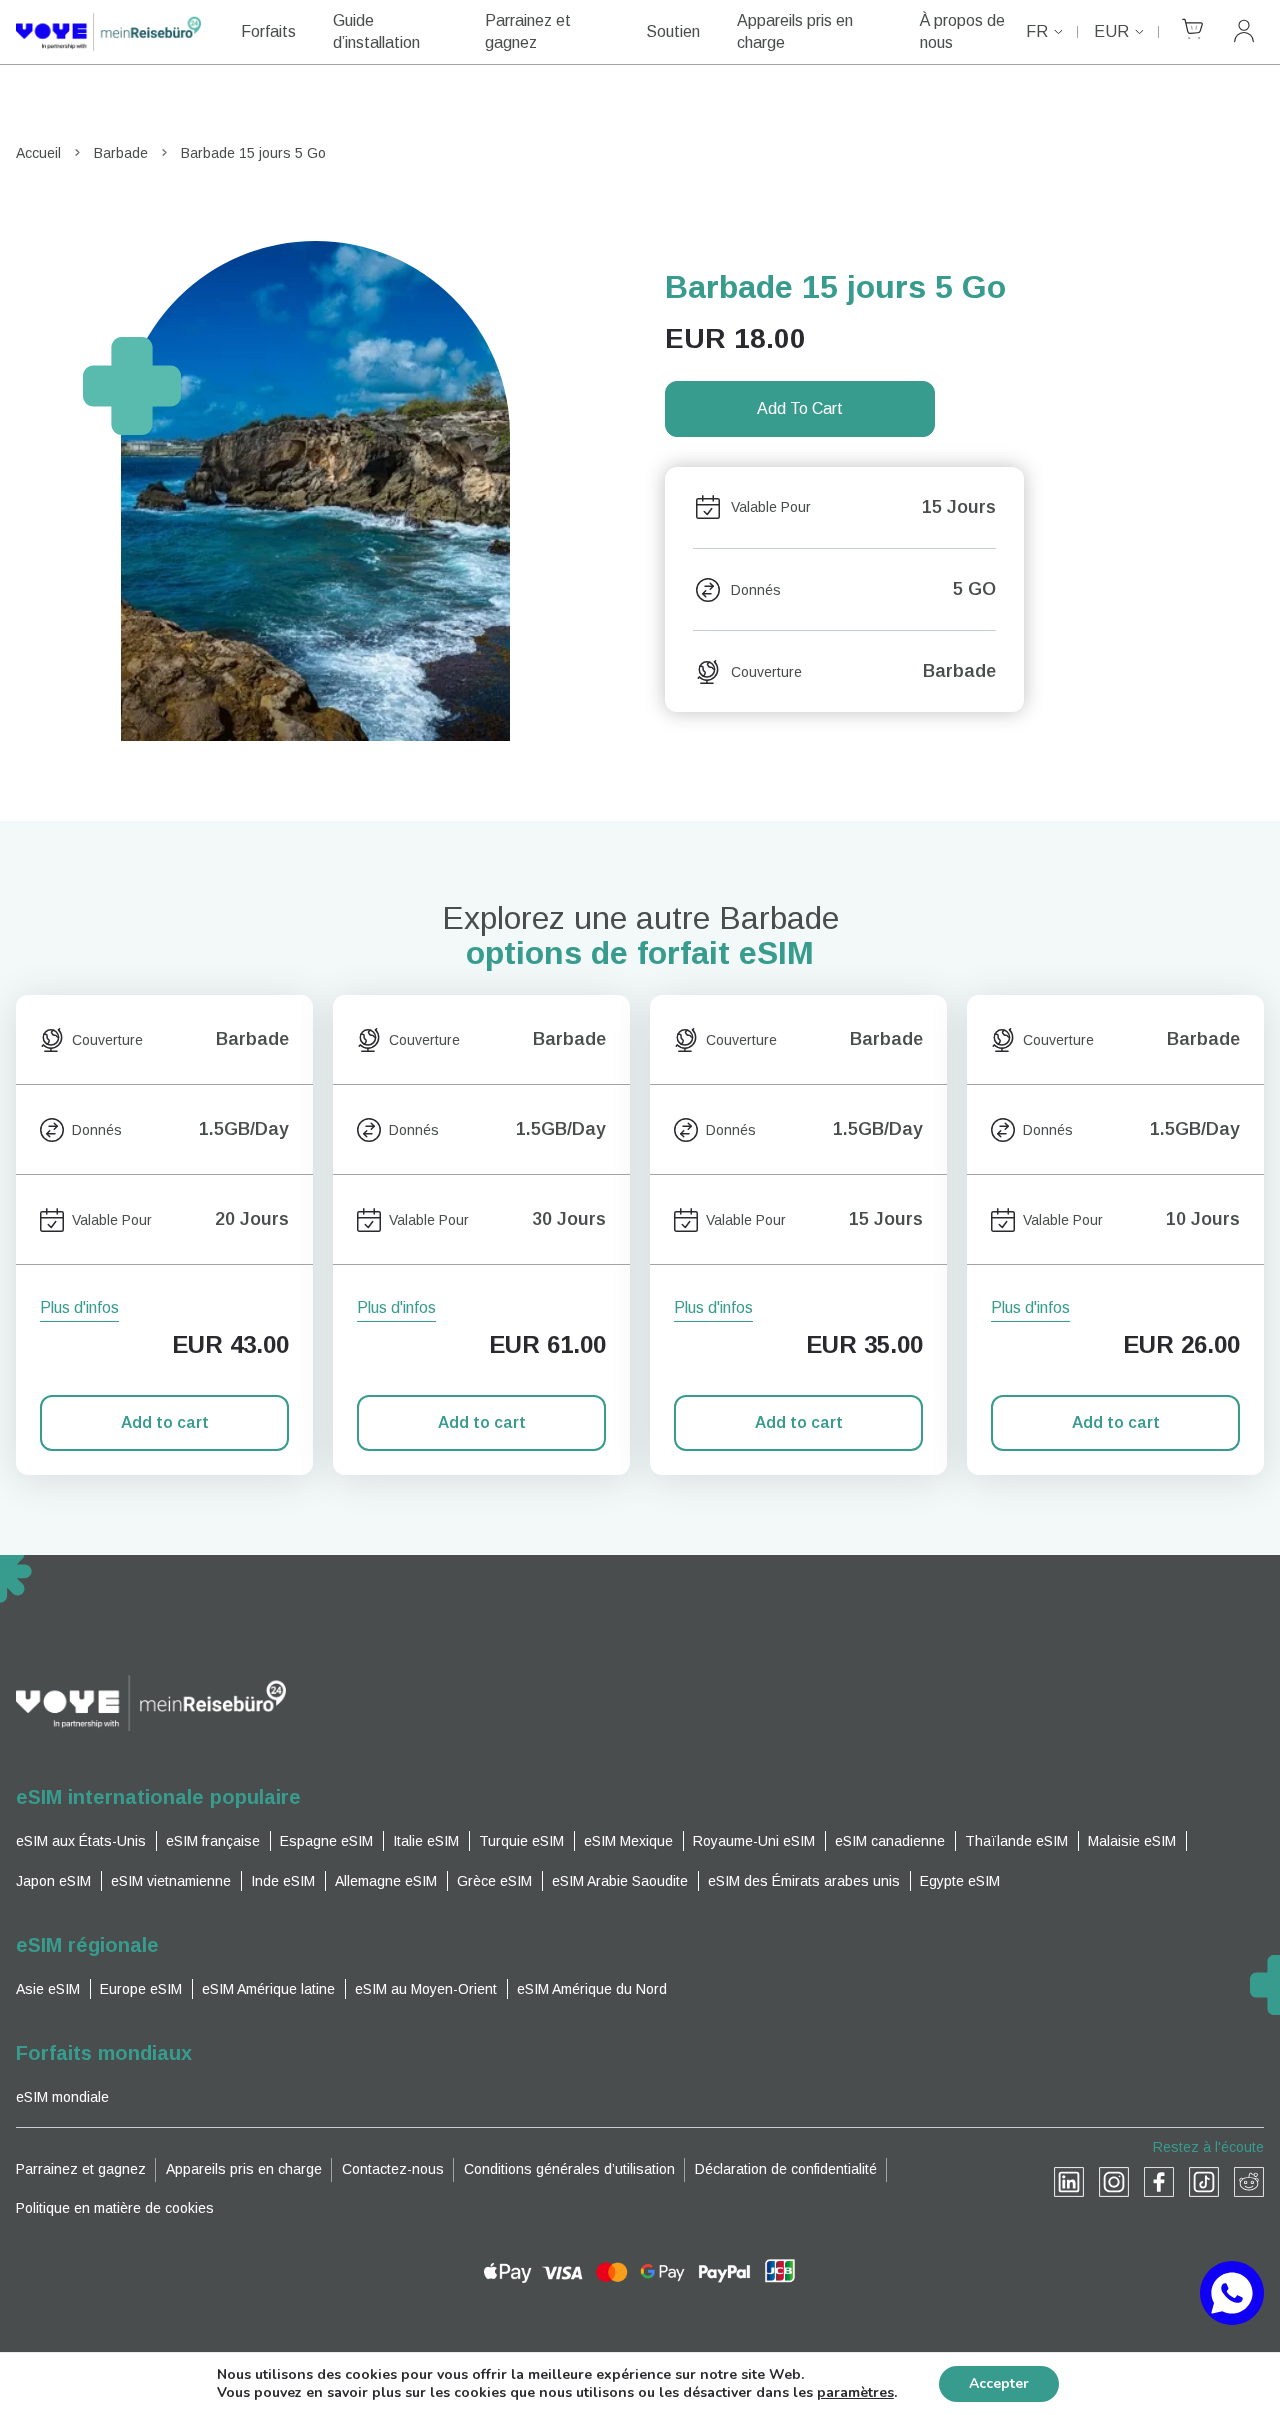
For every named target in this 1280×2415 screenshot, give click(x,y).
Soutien (673, 31)
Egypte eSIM (960, 1881)
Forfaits (268, 31)
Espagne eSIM (326, 1841)
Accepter (999, 2383)
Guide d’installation (376, 31)
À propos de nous (962, 31)
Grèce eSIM (494, 1881)
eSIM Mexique (628, 1841)
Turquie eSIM (521, 1841)
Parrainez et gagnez (528, 31)
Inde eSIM (283, 1881)
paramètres (855, 2393)
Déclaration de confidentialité (786, 2169)
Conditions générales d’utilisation (569, 2169)
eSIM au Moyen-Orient (426, 1989)
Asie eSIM (48, 1989)
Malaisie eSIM (1132, 1841)
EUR (1111, 31)
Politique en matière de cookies (115, 2208)
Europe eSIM (141, 1989)
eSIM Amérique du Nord (592, 1989)
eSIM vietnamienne (171, 1881)
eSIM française (213, 1841)
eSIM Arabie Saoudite (620, 1881)
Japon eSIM (53, 1881)
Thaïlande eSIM (1016, 1841)
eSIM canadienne (890, 1841)
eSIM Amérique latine (268, 1989)
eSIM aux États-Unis (81, 1841)
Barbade (121, 153)
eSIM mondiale (62, 2097)
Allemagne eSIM (386, 1881)
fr (1037, 31)
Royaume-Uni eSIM (754, 1841)
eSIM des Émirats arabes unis (804, 1881)
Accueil (38, 153)
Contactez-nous (393, 2169)
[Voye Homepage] (108, 32)
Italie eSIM (426, 1841)
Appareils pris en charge (795, 31)
